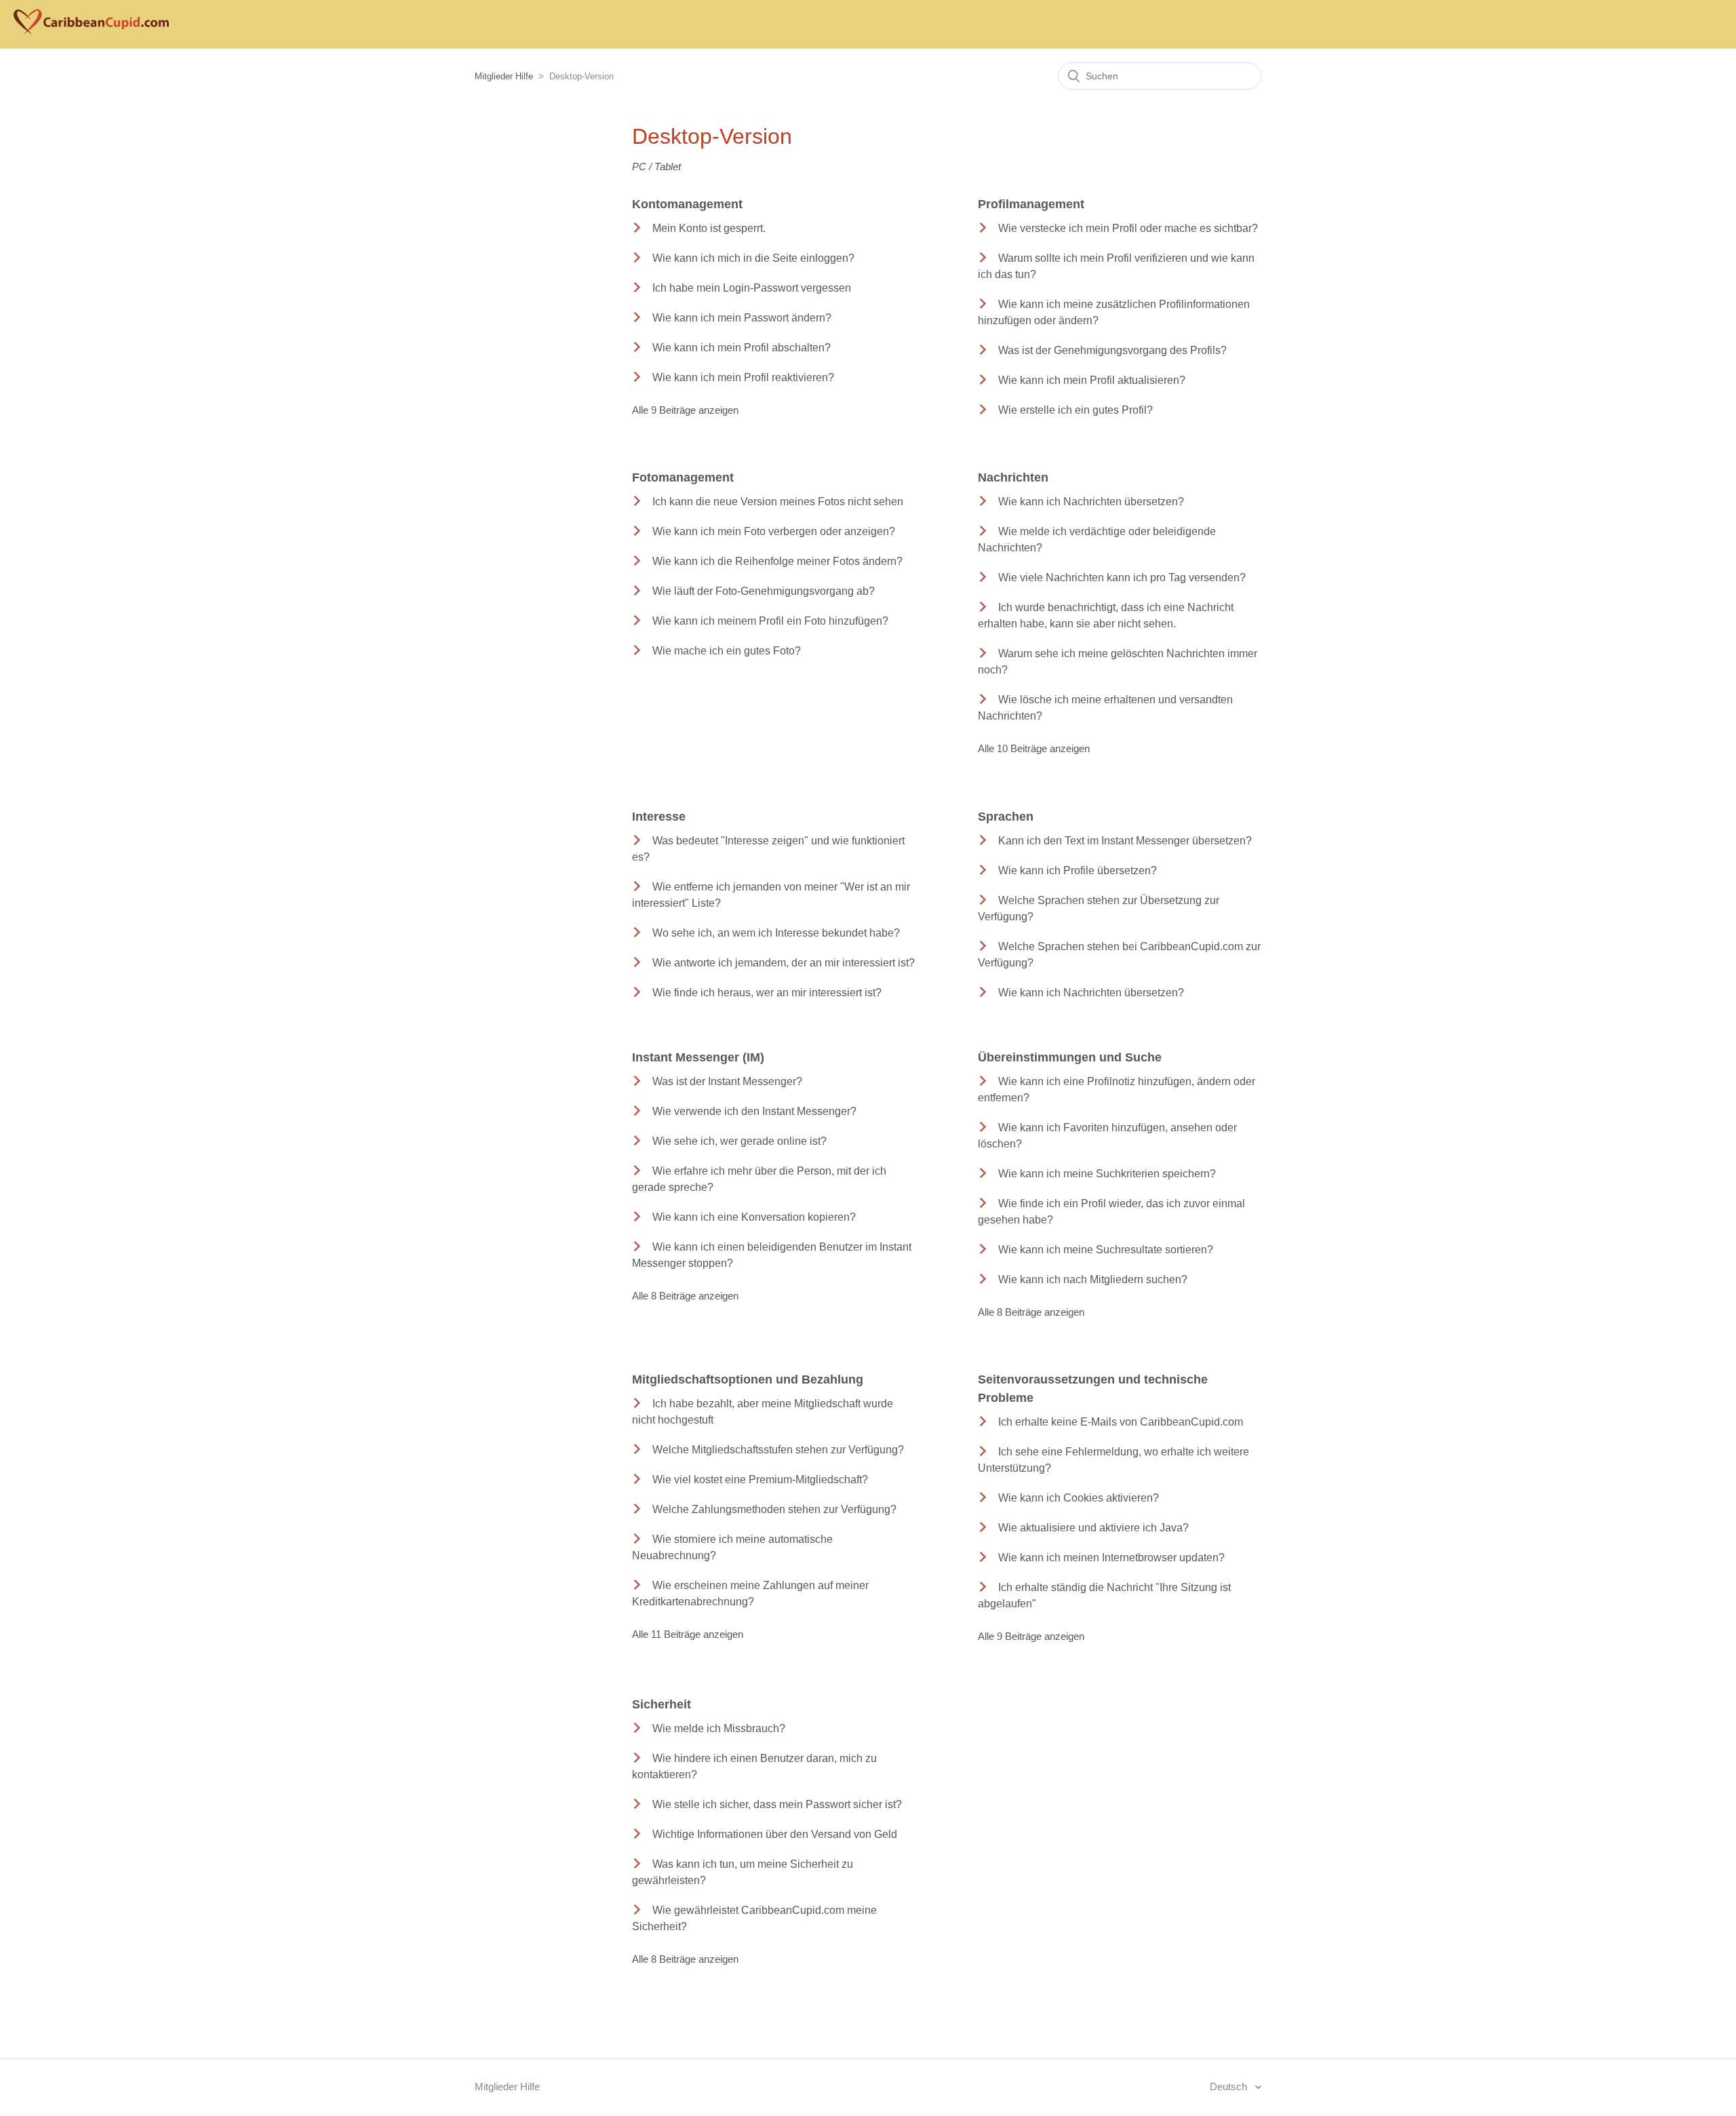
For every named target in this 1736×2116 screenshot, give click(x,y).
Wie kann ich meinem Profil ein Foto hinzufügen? (770, 621)
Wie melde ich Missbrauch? (719, 1728)
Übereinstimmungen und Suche (1070, 1057)
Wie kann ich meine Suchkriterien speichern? (1107, 1174)
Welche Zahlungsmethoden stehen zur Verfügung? (774, 1509)
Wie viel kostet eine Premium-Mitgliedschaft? (760, 1480)
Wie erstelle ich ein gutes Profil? (1076, 410)
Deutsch (1230, 2086)
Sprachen (1006, 817)
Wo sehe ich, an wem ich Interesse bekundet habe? (776, 933)
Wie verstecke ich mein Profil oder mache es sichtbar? (1128, 228)
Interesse (659, 817)
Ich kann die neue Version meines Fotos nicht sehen (778, 502)
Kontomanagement (687, 204)
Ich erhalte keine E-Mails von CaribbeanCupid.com (1121, 1422)
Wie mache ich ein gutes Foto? (727, 651)
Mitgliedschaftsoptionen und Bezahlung (748, 1379)
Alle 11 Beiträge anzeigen (688, 1634)
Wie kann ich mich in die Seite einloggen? (753, 258)
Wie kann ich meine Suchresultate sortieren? (1106, 1250)
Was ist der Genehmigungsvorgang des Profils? (1112, 350)
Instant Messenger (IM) (698, 1057)
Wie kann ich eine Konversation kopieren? (754, 1217)
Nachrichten (1013, 477)
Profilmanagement (1031, 204)
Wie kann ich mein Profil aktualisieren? (1092, 380)
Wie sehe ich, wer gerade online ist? (739, 1141)
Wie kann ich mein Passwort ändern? (742, 318)
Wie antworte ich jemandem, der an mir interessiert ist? (784, 963)
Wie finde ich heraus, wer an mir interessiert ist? (767, 993)
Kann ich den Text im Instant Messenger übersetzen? (1125, 841)
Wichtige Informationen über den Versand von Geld (775, 1834)
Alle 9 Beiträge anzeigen (685, 410)
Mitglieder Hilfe (504, 76)
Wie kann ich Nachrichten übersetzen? (1091, 502)
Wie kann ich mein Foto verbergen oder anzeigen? (774, 531)
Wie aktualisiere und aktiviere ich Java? (1093, 1528)
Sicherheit (662, 1704)
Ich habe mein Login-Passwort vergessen (752, 288)
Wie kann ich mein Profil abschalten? (742, 348)
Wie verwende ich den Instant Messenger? (754, 1111)
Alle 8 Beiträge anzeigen (685, 1296)
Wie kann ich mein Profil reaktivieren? (743, 377)
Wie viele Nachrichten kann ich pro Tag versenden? (1122, 577)
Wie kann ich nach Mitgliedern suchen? (1093, 1279)
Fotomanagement (683, 477)
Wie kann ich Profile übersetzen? (1078, 870)
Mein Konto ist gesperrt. (709, 228)
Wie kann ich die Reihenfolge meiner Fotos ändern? (777, 561)
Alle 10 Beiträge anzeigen (1034, 748)
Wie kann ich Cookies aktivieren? (1079, 1498)
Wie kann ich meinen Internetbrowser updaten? (1111, 1557)
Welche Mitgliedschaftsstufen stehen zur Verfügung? (778, 1450)
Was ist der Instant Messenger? (727, 1081)
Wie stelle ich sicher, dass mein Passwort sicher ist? (777, 1804)
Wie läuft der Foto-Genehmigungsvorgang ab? (764, 591)
